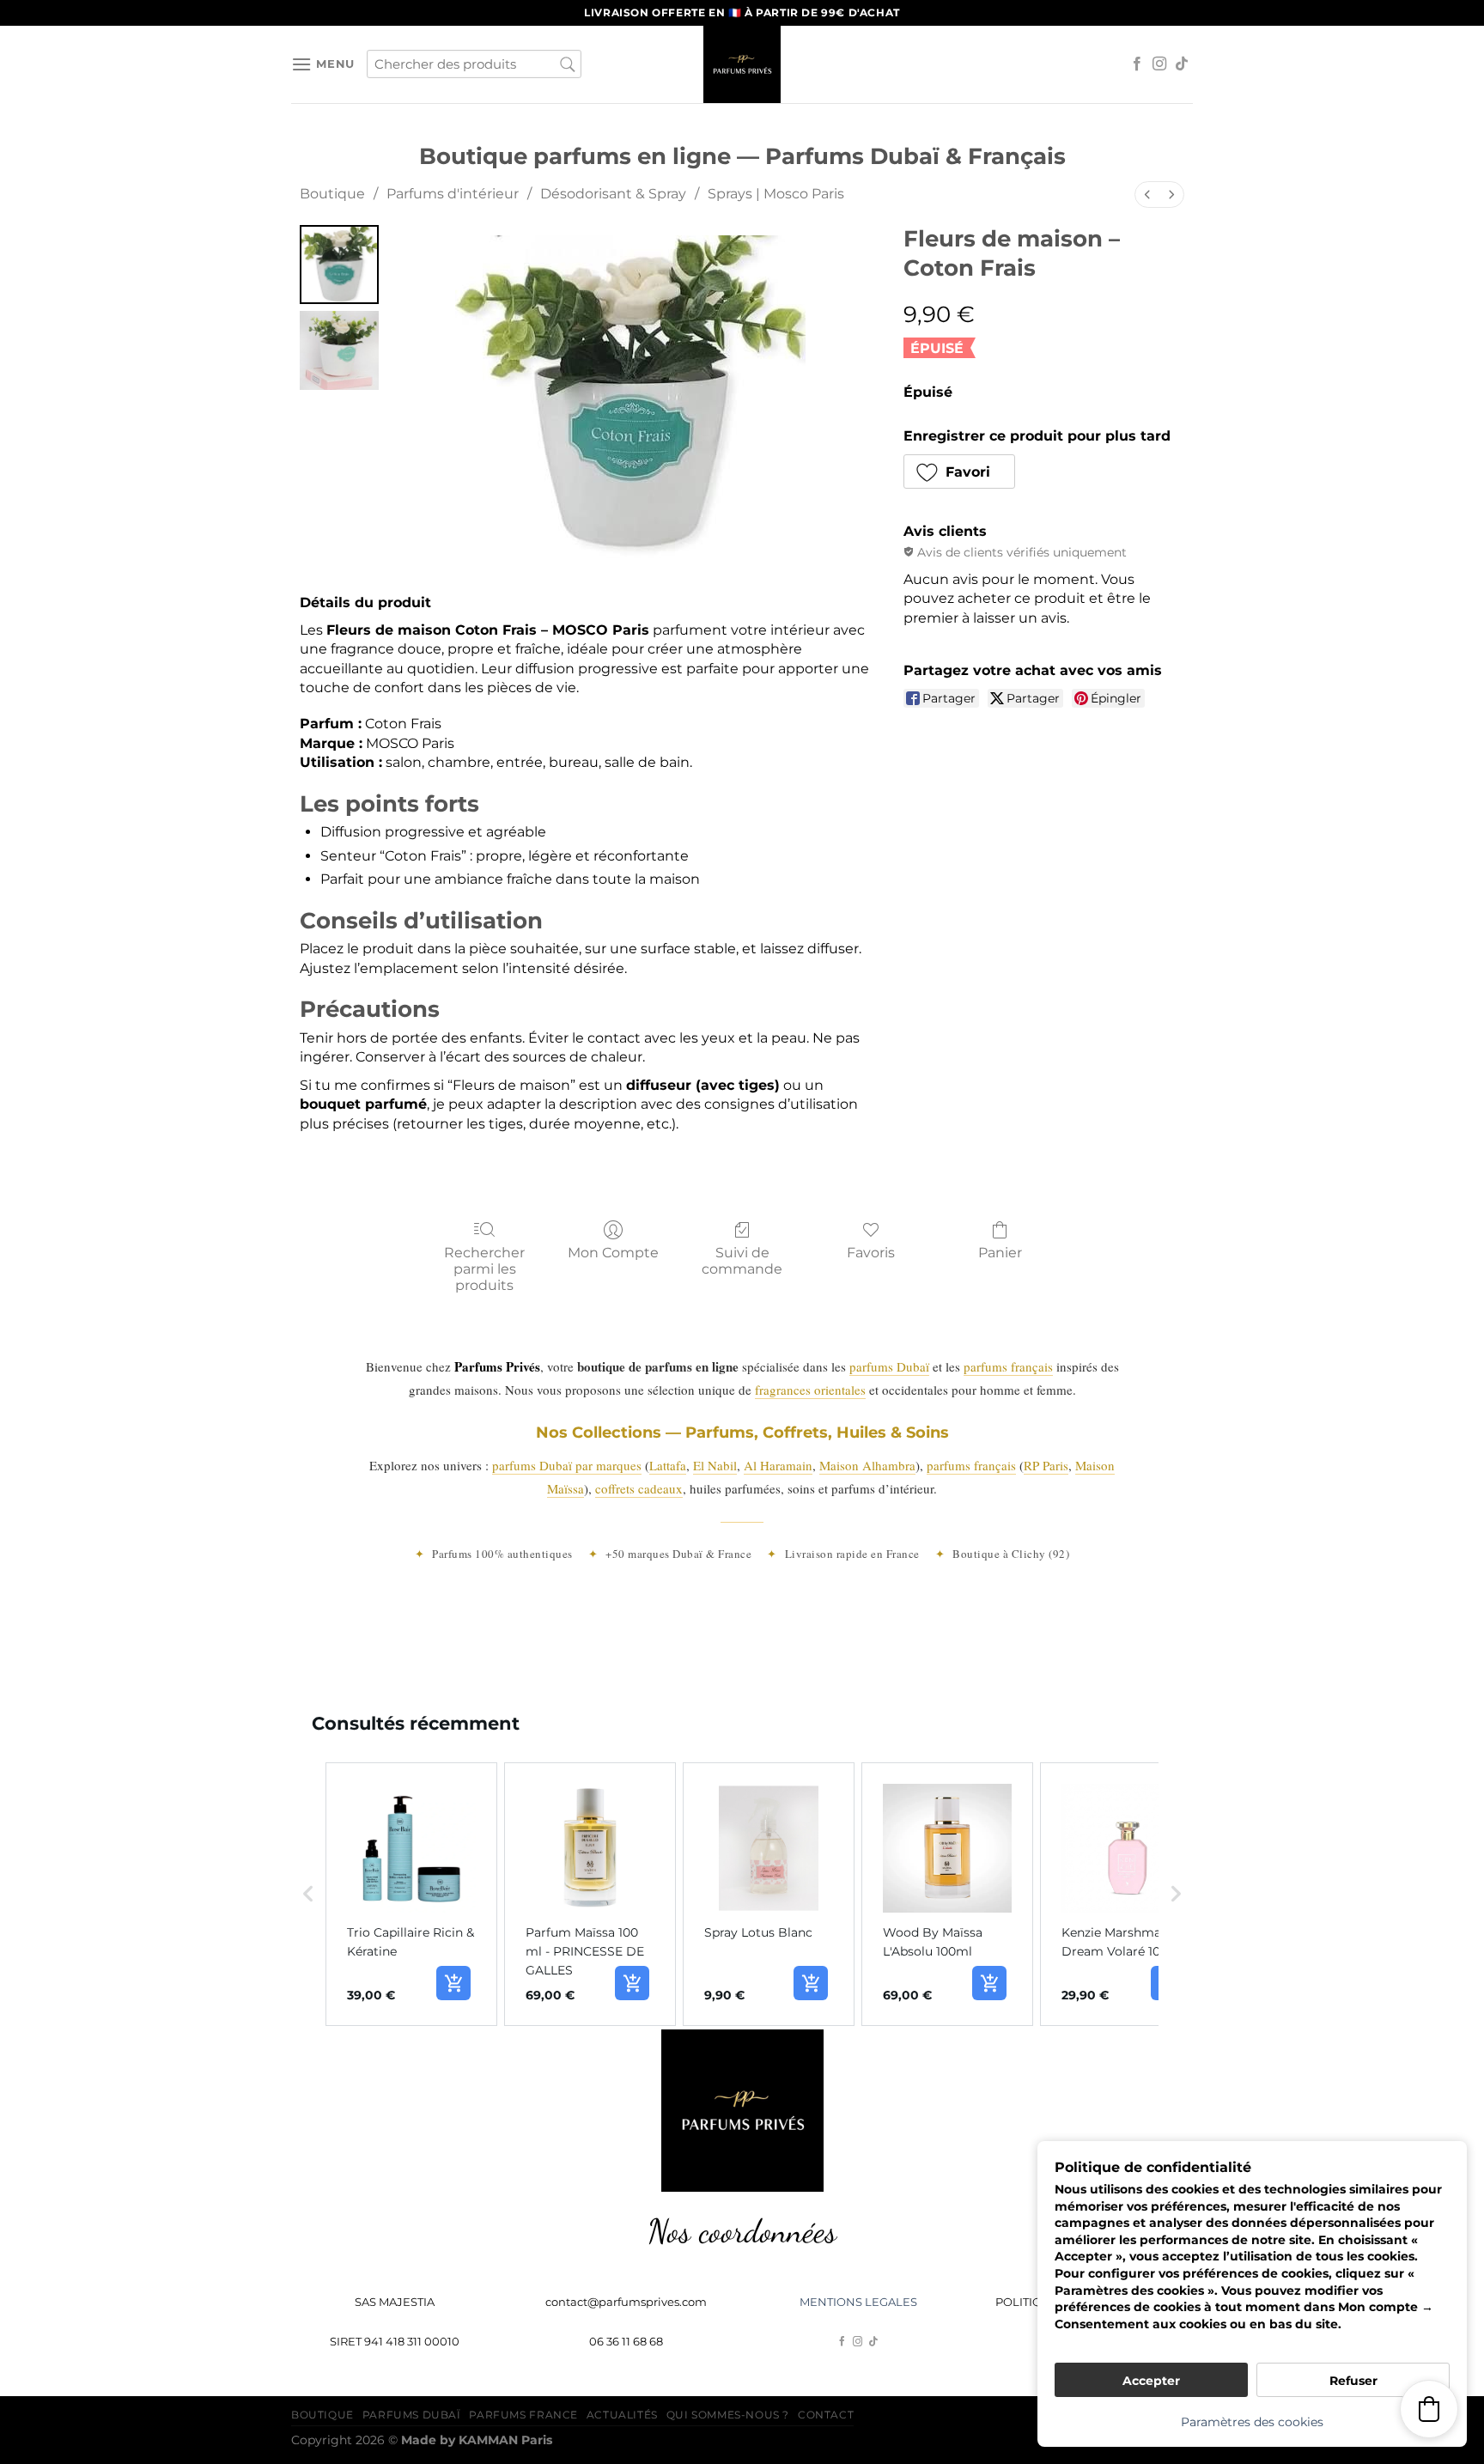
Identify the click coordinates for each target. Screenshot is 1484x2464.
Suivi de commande (742, 1261)
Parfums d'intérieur (453, 194)
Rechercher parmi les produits (484, 1269)
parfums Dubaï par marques (567, 1465)
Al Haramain (778, 1465)
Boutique (332, 194)
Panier (1000, 1253)
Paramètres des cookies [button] (1252, 2422)
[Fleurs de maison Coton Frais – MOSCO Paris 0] (339, 265)
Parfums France (523, 2415)
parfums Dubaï (889, 1366)
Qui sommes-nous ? (728, 2415)
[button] (960, 472)
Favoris (871, 1253)
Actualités (622, 2415)
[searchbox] (474, 64)
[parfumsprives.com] (742, 64)
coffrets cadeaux (639, 1488)
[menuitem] (1147, 195)
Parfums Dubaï (412, 2415)
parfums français (1008, 1366)
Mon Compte (613, 1253)
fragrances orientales (810, 1390)
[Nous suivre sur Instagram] (1159, 64)
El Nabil (715, 1465)
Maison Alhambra (867, 1465)
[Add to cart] (453, 1983)
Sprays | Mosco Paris (776, 194)
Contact (826, 2415)
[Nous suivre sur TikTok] (1182, 64)
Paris (505, 2440)
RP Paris (1046, 1465)
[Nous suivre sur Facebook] (1137, 64)
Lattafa (668, 1465)
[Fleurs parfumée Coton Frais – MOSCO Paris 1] (339, 350)
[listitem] (411, 1895)
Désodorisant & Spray (613, 194)
